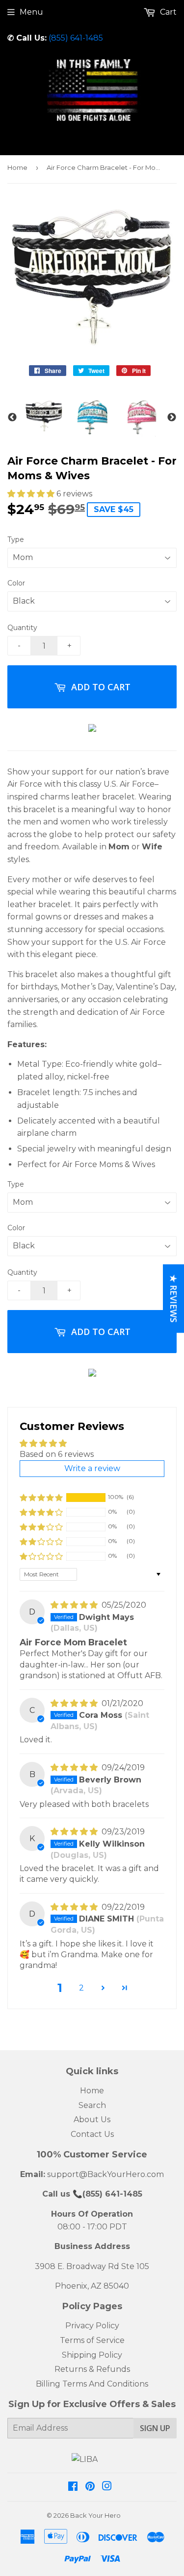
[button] (32, 494)
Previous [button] (12, 418)
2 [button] (81, 1988)
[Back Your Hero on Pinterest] (90, 2487)
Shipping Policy (92, 2355)
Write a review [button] (92, 1468)
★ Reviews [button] (174, 1299)
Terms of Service (92, 2340)
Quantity (22, 628)
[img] (75, 1605)
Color (16, 583)
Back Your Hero (95, 2515)
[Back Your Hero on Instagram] (107, 2487)
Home (17, 167)
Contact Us (92, 2134)
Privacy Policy (92, 2326)
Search (92, 2105)
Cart (167, 12)
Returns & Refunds (92, 2369)
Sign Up (155, 2428)
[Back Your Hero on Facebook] (73, 2487)
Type (16, 539)
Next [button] (172, 418)
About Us (92, 2119)
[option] (44, 416)
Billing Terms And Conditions (92, 2384)
